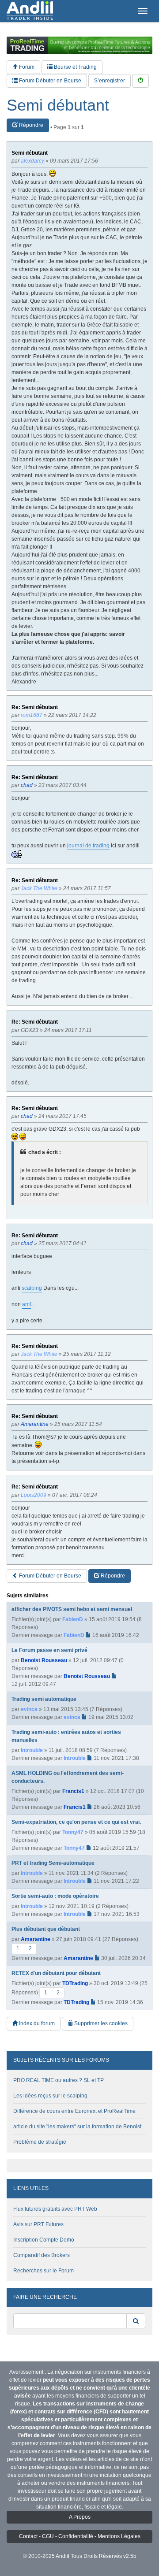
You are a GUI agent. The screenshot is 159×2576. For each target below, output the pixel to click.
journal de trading (88, 846)
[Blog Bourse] (30, 11)
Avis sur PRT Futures (38, 2224)
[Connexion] (140, 81)
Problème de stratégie (40, 2142)
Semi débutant (58, 105)
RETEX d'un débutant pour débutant (56, 1973)
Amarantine (36, 1939)
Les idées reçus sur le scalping (50, 2096)
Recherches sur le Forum (44, 2271)
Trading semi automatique (44, 1699)
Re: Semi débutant (35, 707)
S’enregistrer (110, 81)
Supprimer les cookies (100, 2023)
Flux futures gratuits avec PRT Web (55, 2209)
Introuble (32, 1750)
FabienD (73, 1619)
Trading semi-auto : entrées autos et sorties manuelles (66, 1736)
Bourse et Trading (75, 67)
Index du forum (36, 2023)
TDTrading (75, 1983)
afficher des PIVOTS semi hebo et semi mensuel (72, 1609)
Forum (26, 67)
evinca (29, 1709)
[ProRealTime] (79, 45)
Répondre (30, 125)
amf (26, 1304)
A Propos (80, 2517)
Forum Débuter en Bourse (49, 81)
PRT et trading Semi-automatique (53, 1863)
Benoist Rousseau (44, 1660)
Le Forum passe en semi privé (49, 1650)
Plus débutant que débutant (46, 1929)
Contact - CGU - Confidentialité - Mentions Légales (80, 2536)
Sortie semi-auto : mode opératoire (55, 1896)
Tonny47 (73, 1832)
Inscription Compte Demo (44, 2240)
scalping (32, 1288)
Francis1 (73, 1791)
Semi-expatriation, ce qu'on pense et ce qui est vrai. (76, 1822)
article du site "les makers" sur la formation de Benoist (77, 2127)
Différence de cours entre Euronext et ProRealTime (74, 2111)
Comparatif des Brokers (42, 2255)
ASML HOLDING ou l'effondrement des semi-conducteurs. (68, 1777)
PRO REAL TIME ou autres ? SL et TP (59, 2080)
